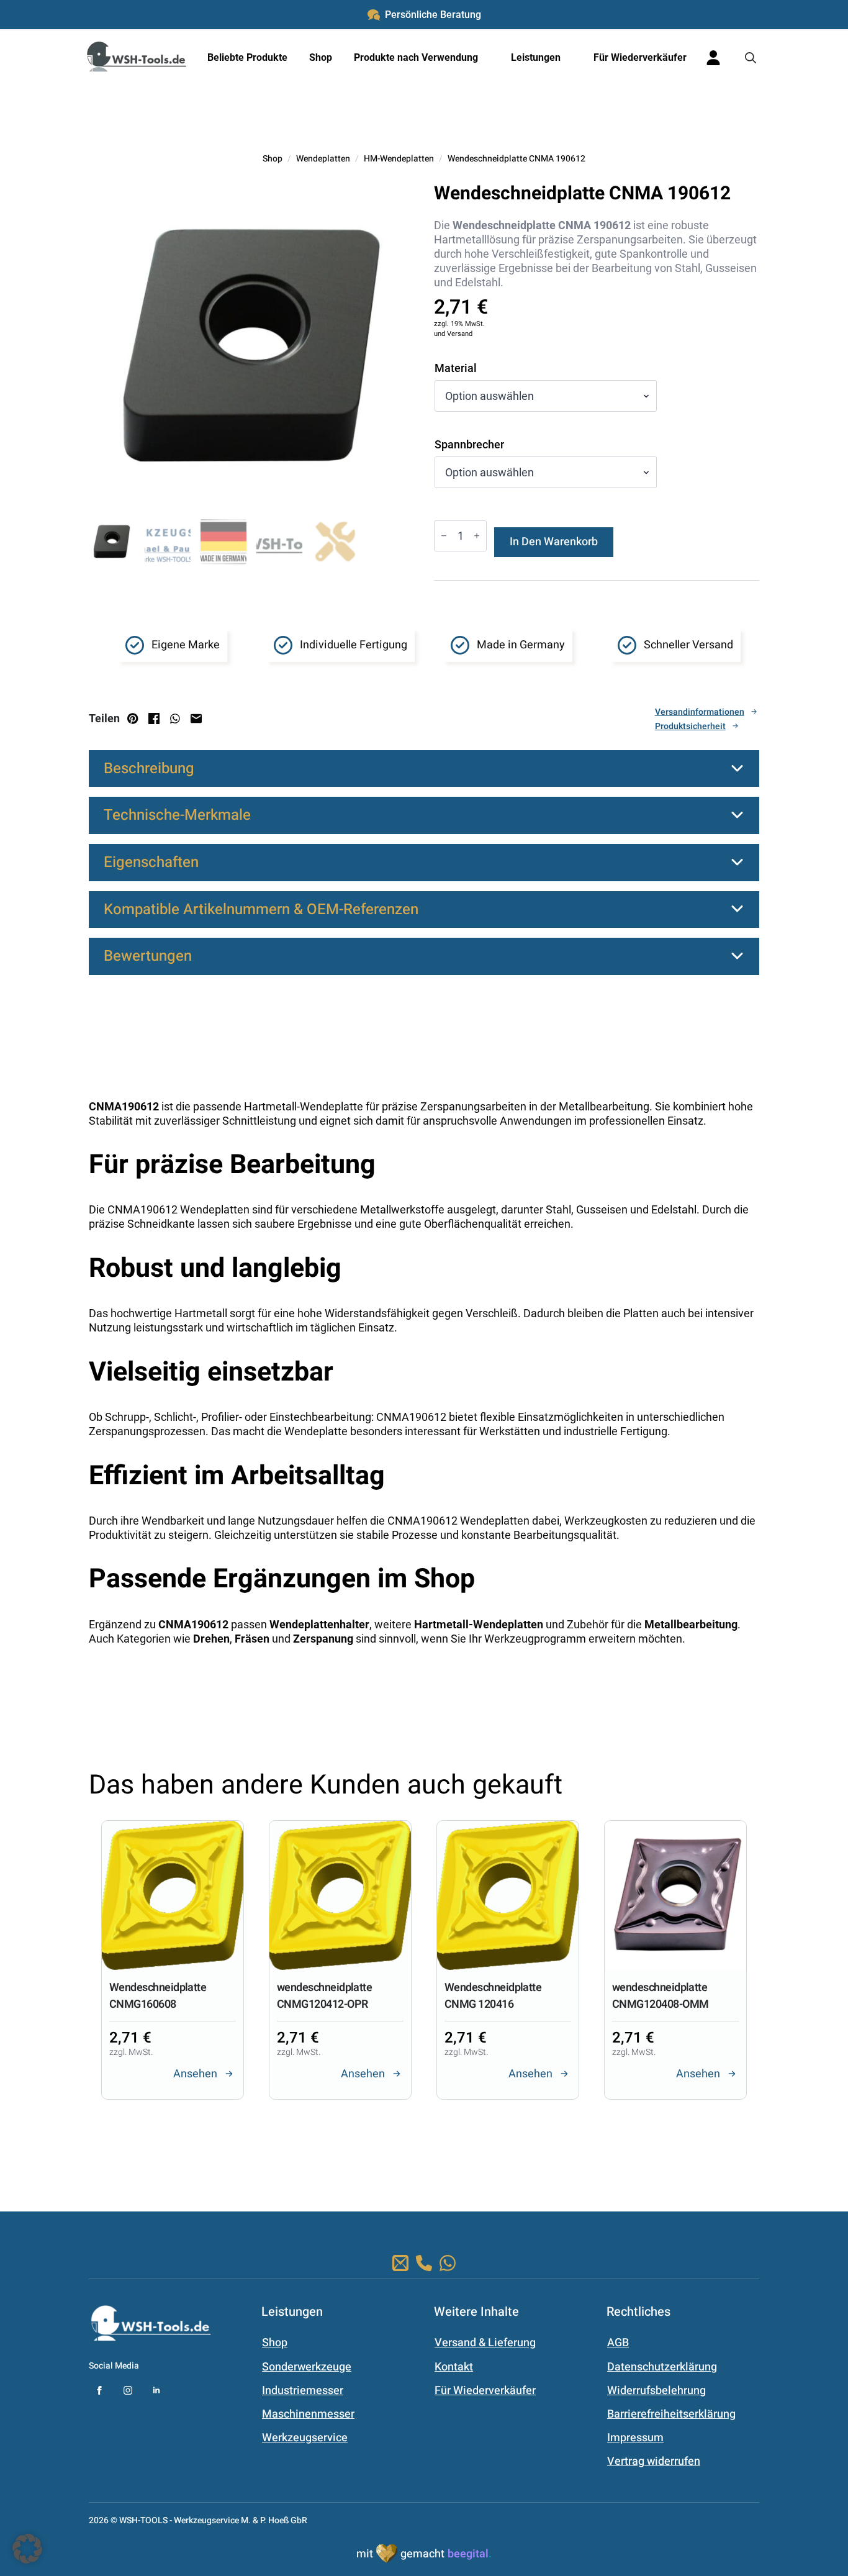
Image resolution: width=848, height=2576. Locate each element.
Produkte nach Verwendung (416, 57)
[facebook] (99, 2390)
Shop (321, 57)
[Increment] (477, 536)
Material (456, 368)
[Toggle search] (751, 58)
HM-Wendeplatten (399, 159)
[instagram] (128, 2390)
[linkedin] (156, 2390)
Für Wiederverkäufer (640, 57)
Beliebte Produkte (247, 57)
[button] (394, 2144)
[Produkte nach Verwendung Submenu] (487, 58)
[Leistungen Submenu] (569, 58)
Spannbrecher (469, 445)
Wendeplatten (323, 159)
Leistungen (536, 57)
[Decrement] (444, 536)
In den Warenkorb (554, 542)
